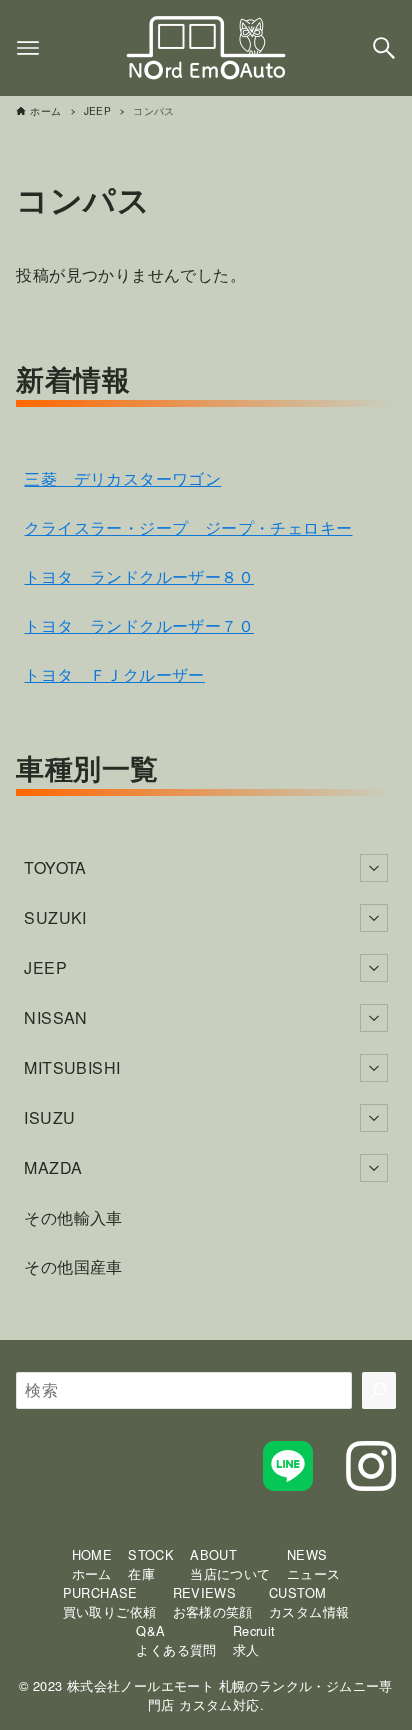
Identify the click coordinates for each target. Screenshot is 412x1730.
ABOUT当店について (230, 1564)
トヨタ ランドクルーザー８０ (139, 576)
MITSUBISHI (72, 1067)
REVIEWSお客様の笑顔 (213, 1602)
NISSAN (55, 1017)
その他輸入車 (73, 1217)
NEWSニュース (314, 1564)
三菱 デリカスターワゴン (122, 478)
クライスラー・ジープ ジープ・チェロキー (188, 527)
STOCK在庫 (151, 1564)
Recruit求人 (254, 1640)
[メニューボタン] (28, 48)
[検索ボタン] (384, 48)
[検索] (379, 1390)
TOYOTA (55, 867)
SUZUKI (55, 917)
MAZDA (53, 1167)
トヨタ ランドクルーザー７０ (139, 625)
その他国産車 (73, 1266)
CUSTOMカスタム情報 (309, 1602)
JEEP (45, 967)
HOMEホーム (92, 1564)
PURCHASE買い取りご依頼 (110, 1602)
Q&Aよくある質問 (176, 1640)
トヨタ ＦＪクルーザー (114, 674)
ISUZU (49, 1117)
